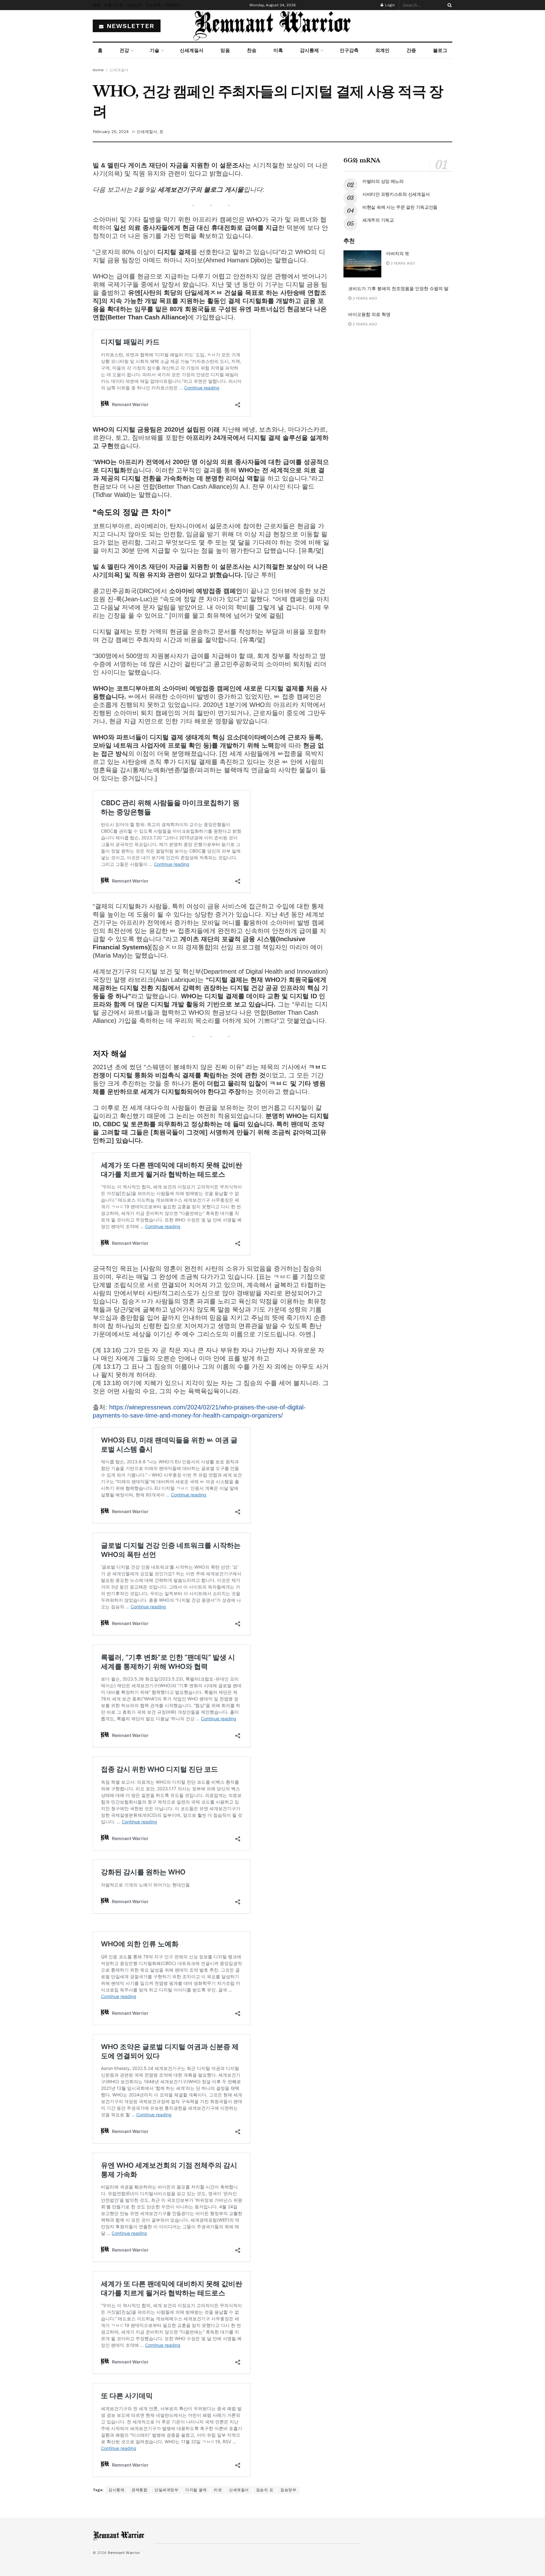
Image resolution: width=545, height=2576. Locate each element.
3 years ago (402, 263)
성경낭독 (134, 5)
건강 (124, 50)
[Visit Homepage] (272, 26)
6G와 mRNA (362, 160)
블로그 (440, 50)
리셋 (218, 2490)
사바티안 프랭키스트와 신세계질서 (396, 194)
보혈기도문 (114, 5)
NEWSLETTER (129, 26)
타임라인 (172, 5)
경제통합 (139, 2490)
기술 (155, 50)
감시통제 (309, 50)
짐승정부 (288, 2490)
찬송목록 (153, 5)
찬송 (252, 50)
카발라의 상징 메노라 (383, 181)
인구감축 (349, 50)
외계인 (382, 50)
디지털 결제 (196, 2490)
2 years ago (364, 324)
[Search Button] (448, 5)
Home (98, 70)
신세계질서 (192, 50)
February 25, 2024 (111, 132)
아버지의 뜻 (398, 254)
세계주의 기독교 (378, 220)
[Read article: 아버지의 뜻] (362, 264)
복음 (97, 5)
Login (389, 5)
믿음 (225, 50)
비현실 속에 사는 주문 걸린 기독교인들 (400, 207)
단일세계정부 (166, 2490)
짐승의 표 (265, 2490)
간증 (411, 50)
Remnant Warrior (124, 2553)
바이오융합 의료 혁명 (369, 314)
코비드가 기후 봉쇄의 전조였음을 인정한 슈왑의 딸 (398, 288)
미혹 (278, 50)
